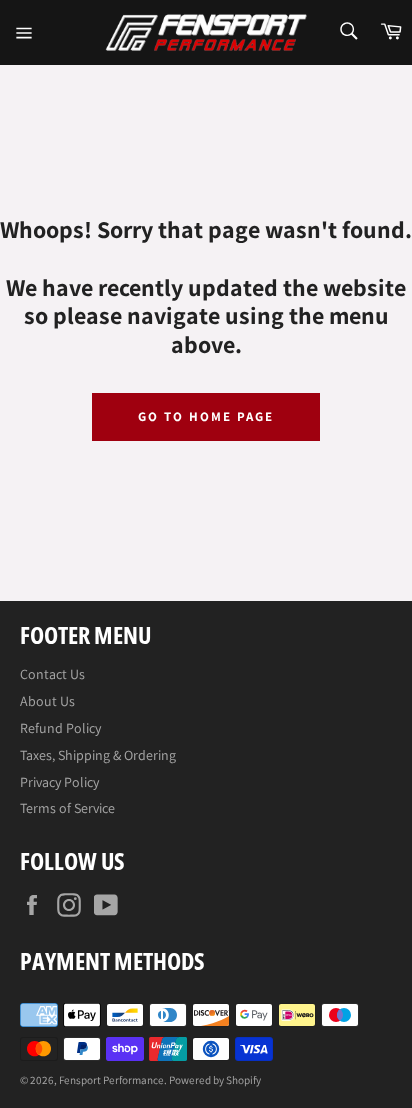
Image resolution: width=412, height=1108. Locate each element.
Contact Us (52, 674)
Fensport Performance (111, 1080)
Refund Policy (60, 728)
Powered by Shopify (215, 1080)
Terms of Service (67, 808)
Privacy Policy (59, 782)
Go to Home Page (205, 416)
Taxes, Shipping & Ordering (98, 755)
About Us (47, 701)
